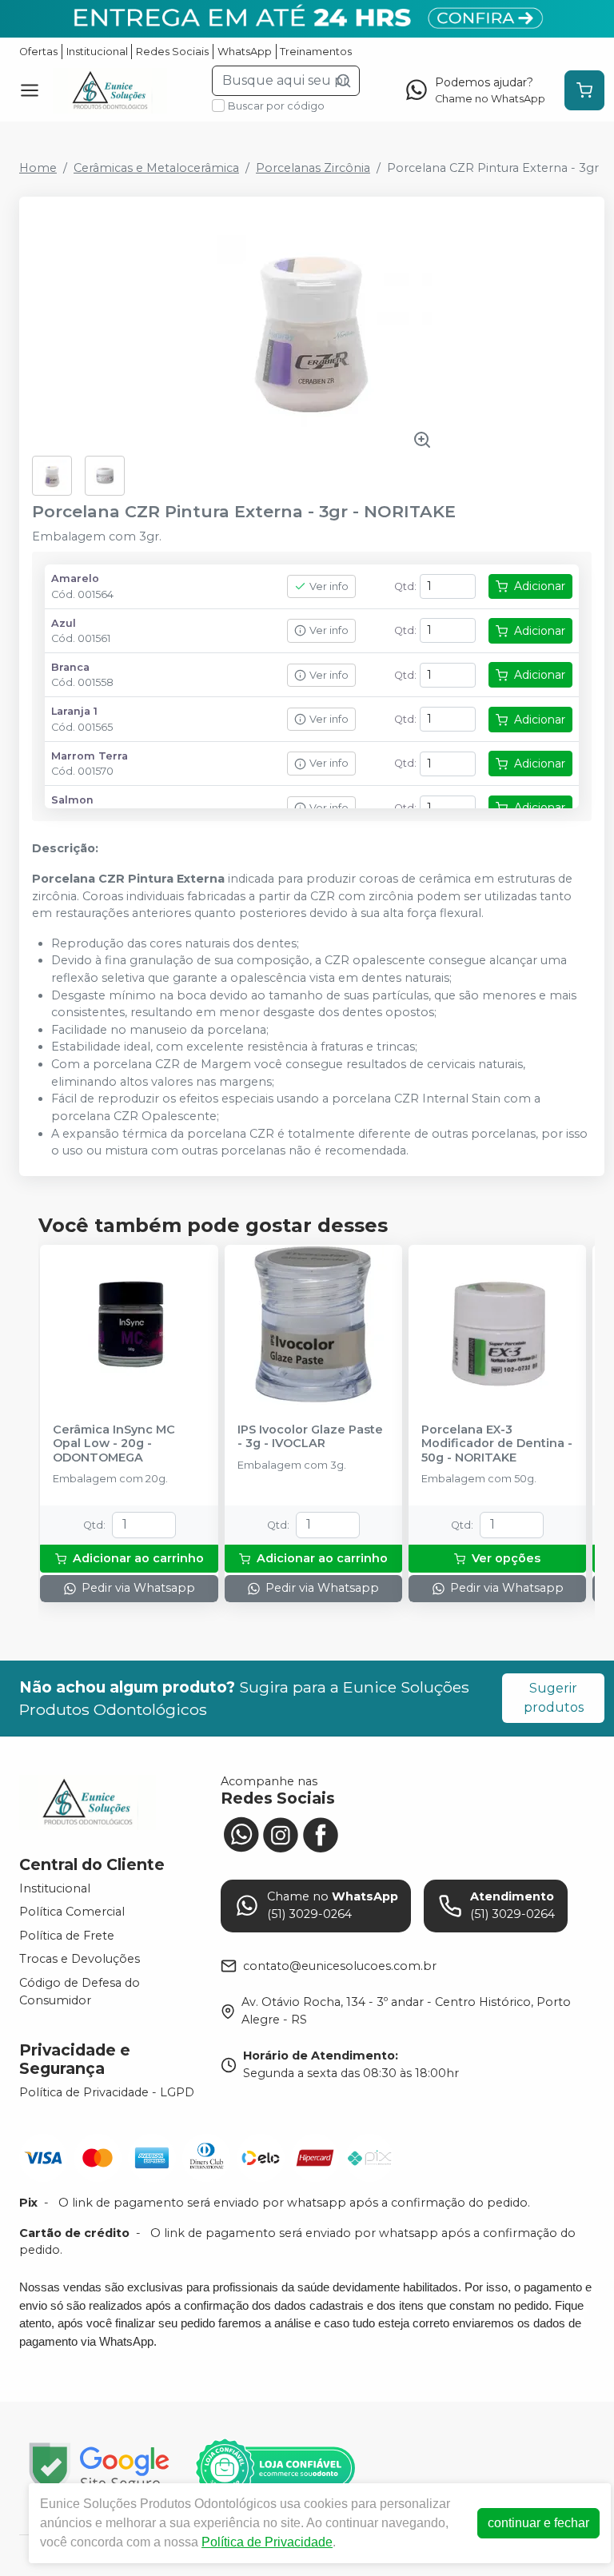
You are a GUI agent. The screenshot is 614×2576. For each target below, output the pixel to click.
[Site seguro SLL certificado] (99, 2468)
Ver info (329, 586)
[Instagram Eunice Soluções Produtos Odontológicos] (281, 1832)
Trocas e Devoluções (80, 1960)
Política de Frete (67, 1936)
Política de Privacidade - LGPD (107, 2092)
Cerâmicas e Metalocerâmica (156, 168)
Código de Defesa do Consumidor (80, 1992)
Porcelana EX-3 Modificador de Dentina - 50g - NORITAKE (497, 1444)
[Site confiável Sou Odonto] (275, 2468)
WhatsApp (245, 52)
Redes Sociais (172, 52)
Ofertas (38, 52)
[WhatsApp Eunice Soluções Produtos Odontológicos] (241, 1832)
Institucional (97, 52)
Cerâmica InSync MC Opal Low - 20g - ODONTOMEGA (114, 1444)
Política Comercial (72, 1912)
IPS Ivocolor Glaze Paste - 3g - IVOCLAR (310, 1437)
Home (38, 168)
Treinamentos (316, 52)
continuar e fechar (538, 2523)
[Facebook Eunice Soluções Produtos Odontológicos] (321, 1832)
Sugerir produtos (554, 1698)
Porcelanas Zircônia (313, 168)
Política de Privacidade (267, 2542)
